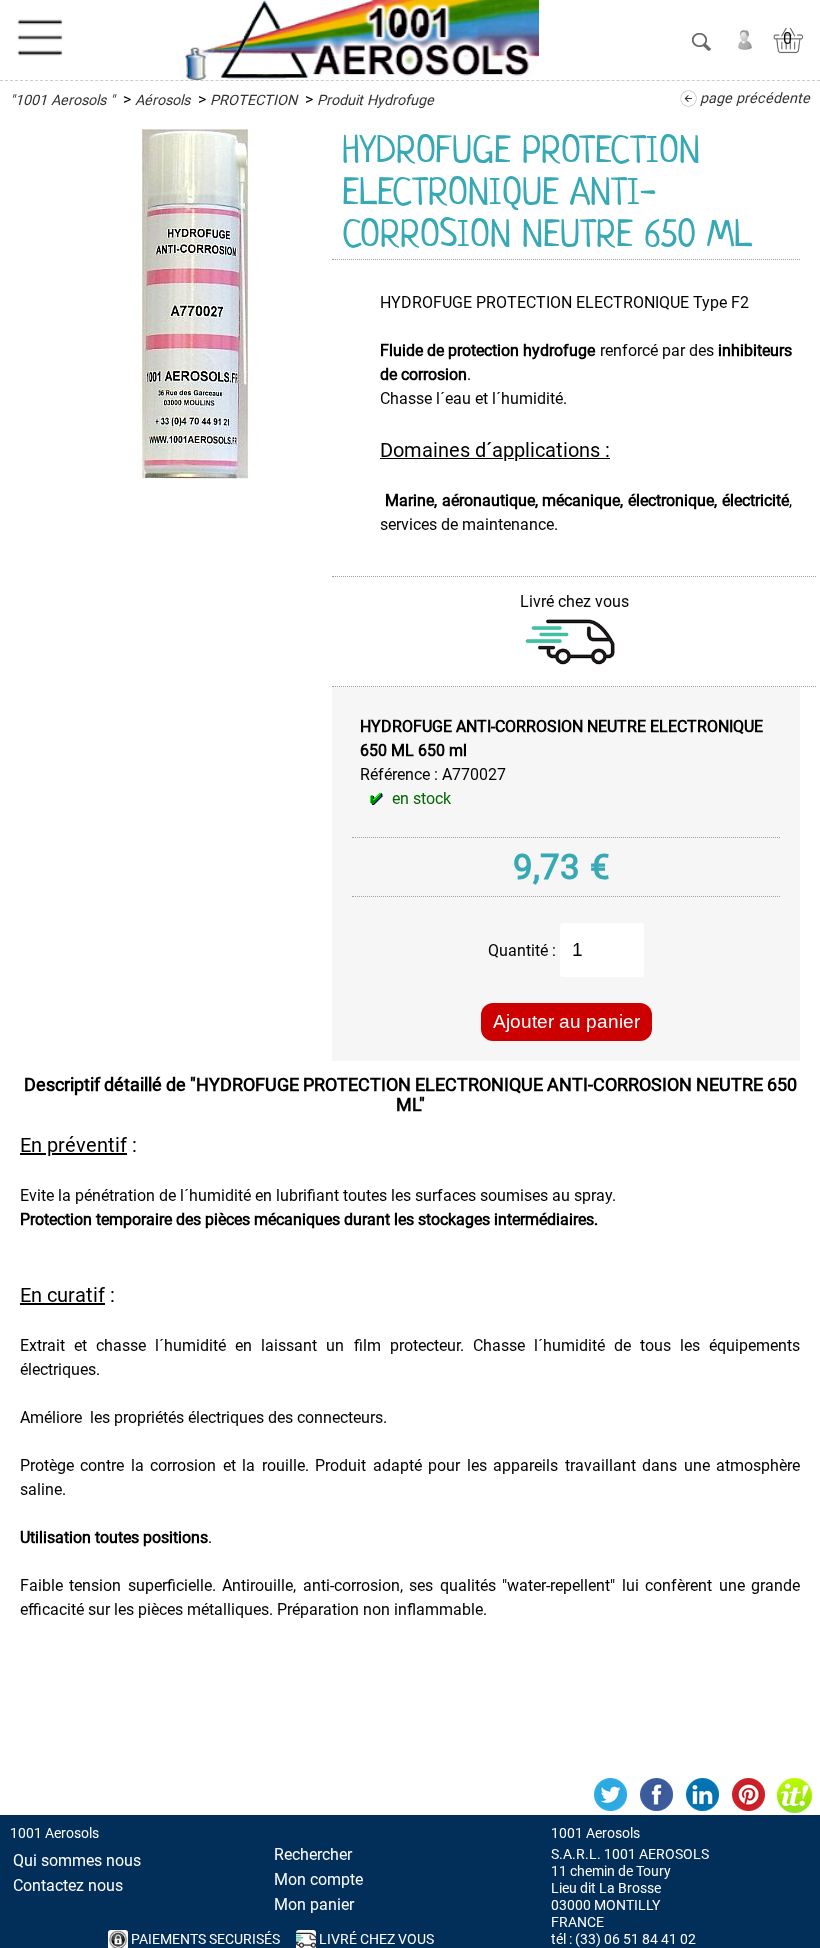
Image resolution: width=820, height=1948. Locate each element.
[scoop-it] (794, 1795)
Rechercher (313, 1854)
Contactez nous (68, 1885)
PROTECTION (253, 100)
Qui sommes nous (77, 1860)
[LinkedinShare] (702, 1795)
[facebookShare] (656, 1795)
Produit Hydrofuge (375, 100)
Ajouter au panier (566, 1021)
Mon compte (318, 1879)
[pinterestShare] (748, 1795)
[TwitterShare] (610, 1795)
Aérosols (162, 100)
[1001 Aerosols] (358, 40)
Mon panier (314, 1904)
